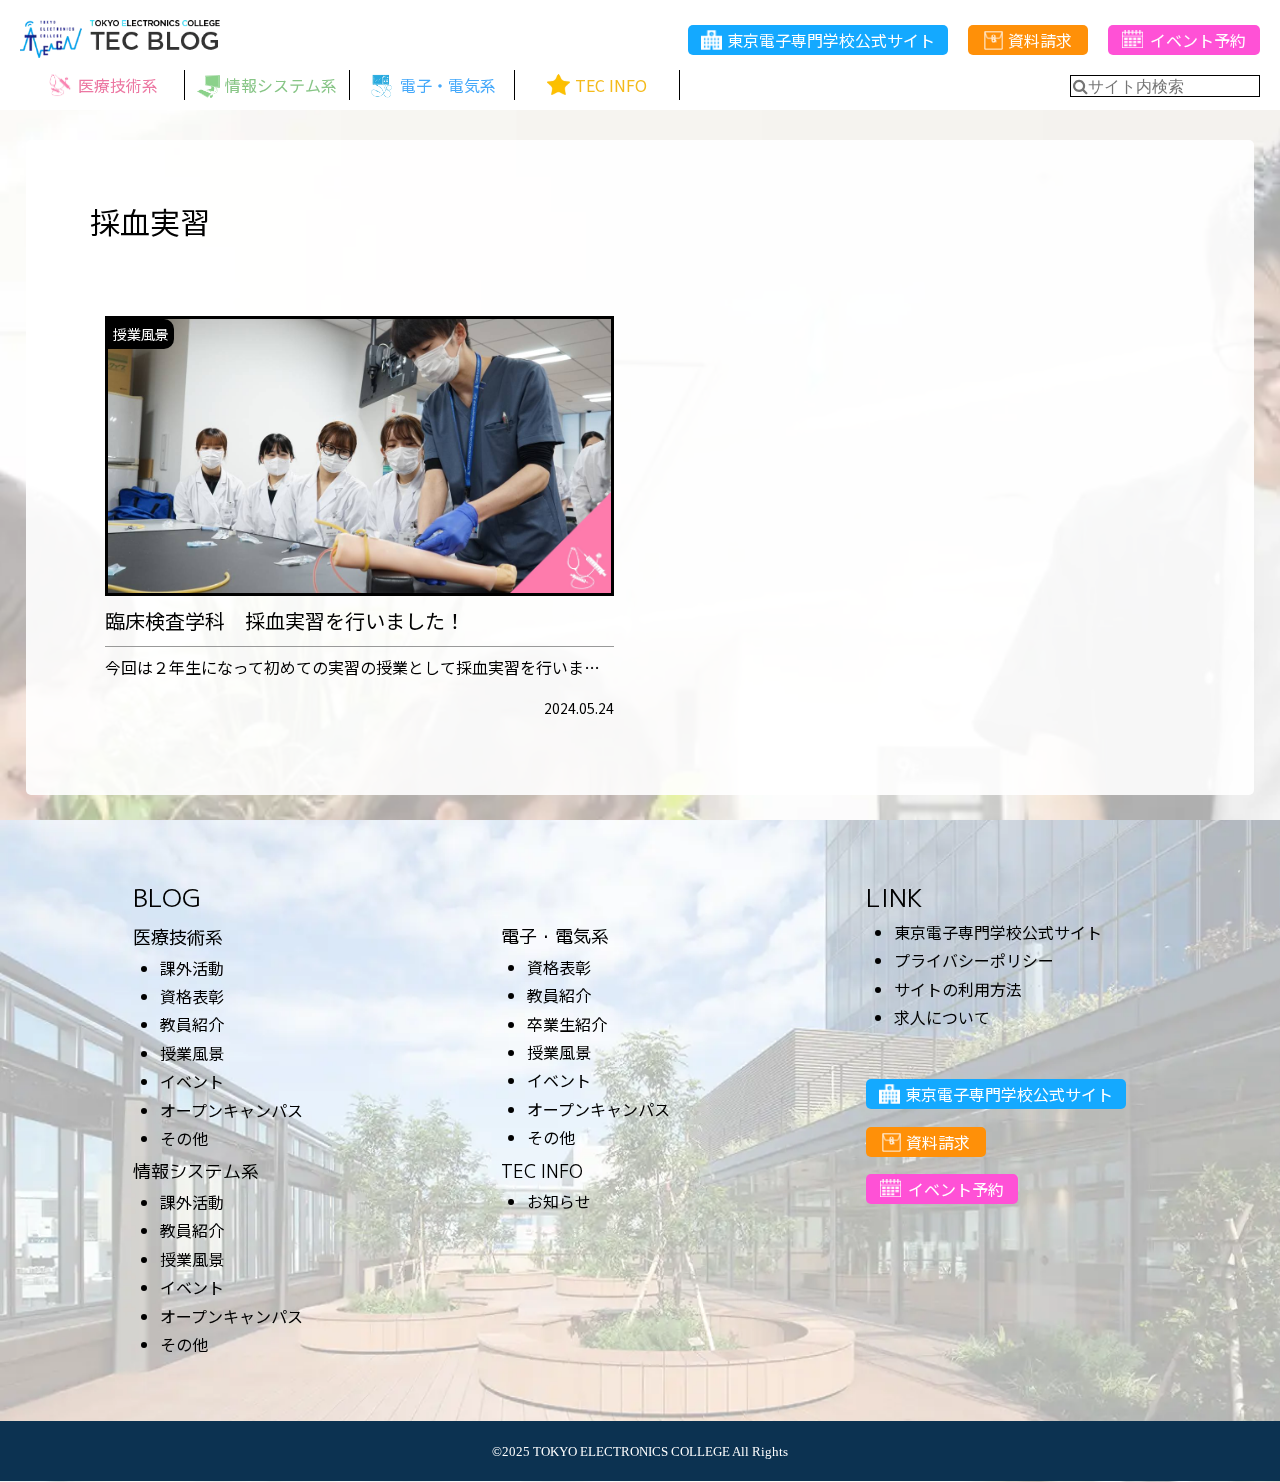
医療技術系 (178, 937)
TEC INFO (542, 1171)
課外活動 (192, 968)
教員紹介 (192, 1024)
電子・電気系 (555, 936)
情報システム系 (196, 1171)
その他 (184, 1138)
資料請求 (1040, 40)
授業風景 (192, 1053)
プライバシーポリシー (974, 960)
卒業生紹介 (567, 1024)
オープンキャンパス (231, 1110)
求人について (942, 1017)
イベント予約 (1198, 40)
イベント (192, 1081)
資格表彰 (192, 996)
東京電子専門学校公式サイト (831, 40)
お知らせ (559, 1201)
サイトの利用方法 (958, 989)
